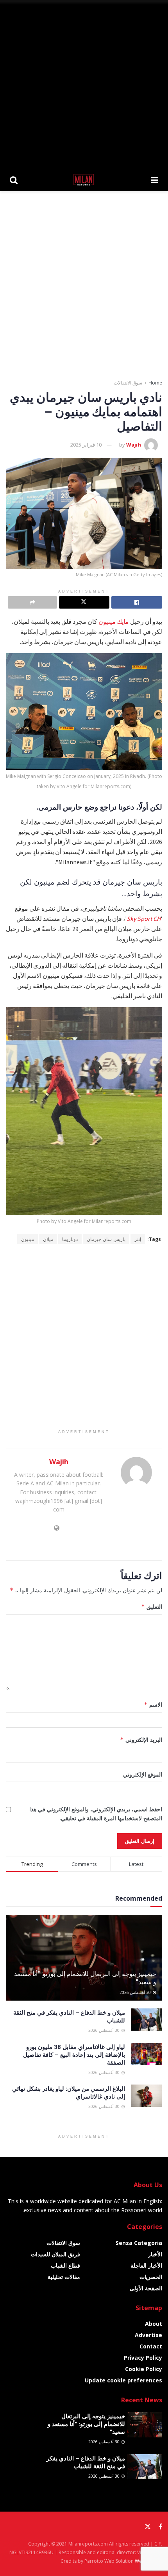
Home (155, 383)
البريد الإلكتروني (141, 1740)
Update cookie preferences (123, 2380)
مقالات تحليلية (64, 2277)
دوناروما (70, 1239)
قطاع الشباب (65, 2265)
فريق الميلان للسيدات (55, 2254)
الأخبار (155, 2254)
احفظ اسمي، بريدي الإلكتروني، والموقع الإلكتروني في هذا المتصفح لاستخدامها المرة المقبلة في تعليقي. (96, 1813)
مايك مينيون (114, 621)
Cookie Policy (144, 2369)
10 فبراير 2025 (86, 445)
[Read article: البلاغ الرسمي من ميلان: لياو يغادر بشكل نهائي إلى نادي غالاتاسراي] (147, 2096)
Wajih (134, 445)
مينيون (28, 1239)
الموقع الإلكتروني (143, 1774)
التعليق (152, 1607)
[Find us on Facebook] (160, 2527)
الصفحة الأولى (146, 2288)
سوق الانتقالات (128, 383)
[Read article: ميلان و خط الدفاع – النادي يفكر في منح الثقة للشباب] (147, 2020)
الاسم (153, 1705)
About (154, 2324)
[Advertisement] (84, 84)
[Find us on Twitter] (148, 2527)
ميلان (48, 1239)
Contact (151, 2346)
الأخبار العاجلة (146, 2265)
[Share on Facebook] (137, 602)
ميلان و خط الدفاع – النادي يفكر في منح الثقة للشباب (86, 2462)
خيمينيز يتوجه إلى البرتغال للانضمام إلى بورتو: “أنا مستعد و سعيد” (85, 1978)
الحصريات (151, 2277)
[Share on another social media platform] (32, 602)
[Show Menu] (155, 180)
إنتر (138, 1239)
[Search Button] (14, 180)
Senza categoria (139, 2243)
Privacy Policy (143, 2358)
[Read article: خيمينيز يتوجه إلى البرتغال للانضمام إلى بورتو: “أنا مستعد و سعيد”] (145, 2425)
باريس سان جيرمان (106, 1239)
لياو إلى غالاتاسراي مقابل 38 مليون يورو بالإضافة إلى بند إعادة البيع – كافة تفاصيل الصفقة (74, 2054)
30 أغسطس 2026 (136, 1992)
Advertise (148, 2335)
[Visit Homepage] (84, 180)
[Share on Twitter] (84, 602)
